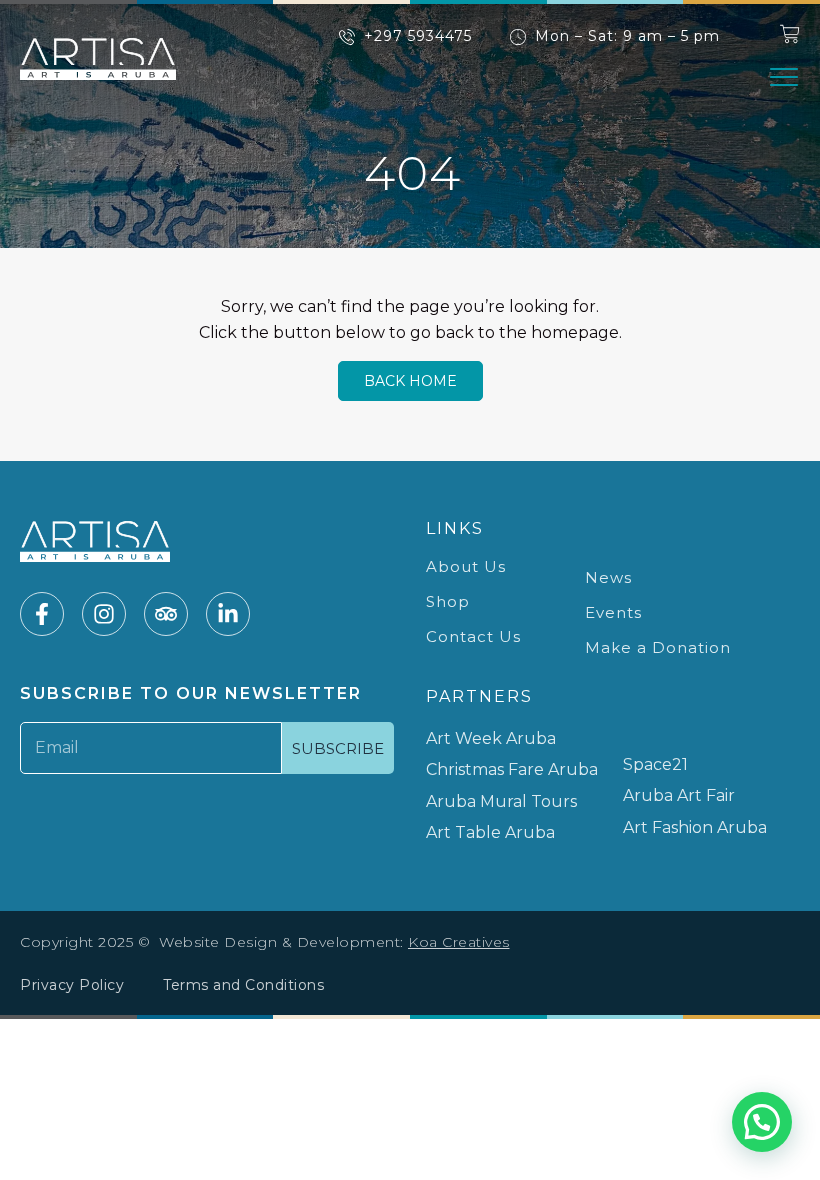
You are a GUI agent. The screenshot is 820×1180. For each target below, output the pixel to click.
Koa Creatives (459, 942)
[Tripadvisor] (166, 614)
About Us (466, 566)
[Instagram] (104, 614)
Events (613, 612)
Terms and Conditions (243, 985)
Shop (448, 601)
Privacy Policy (72, 985)
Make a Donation (658, 647)
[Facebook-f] (42, 614)
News (608, 577)
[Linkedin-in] (228, 614)
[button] (784, 77)
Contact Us (473, 636)
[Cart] (790, 34)
